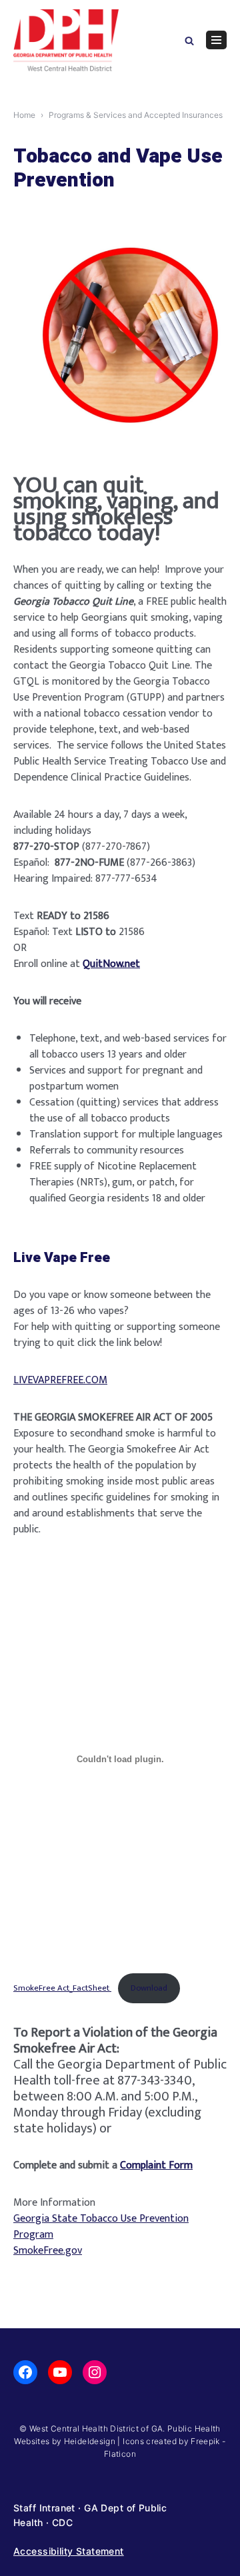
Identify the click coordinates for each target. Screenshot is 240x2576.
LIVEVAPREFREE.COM (60, 1380)
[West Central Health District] (66, 40)
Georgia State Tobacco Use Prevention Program (101, 2227)
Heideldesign (90, 2441)
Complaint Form (156, 2165)
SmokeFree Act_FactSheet (62, 1988)
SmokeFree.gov (48, 2251)
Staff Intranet (44, 2508)
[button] (189, 40)
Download (149, 1988)
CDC (62, 2522)
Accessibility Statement (69, 2551)
